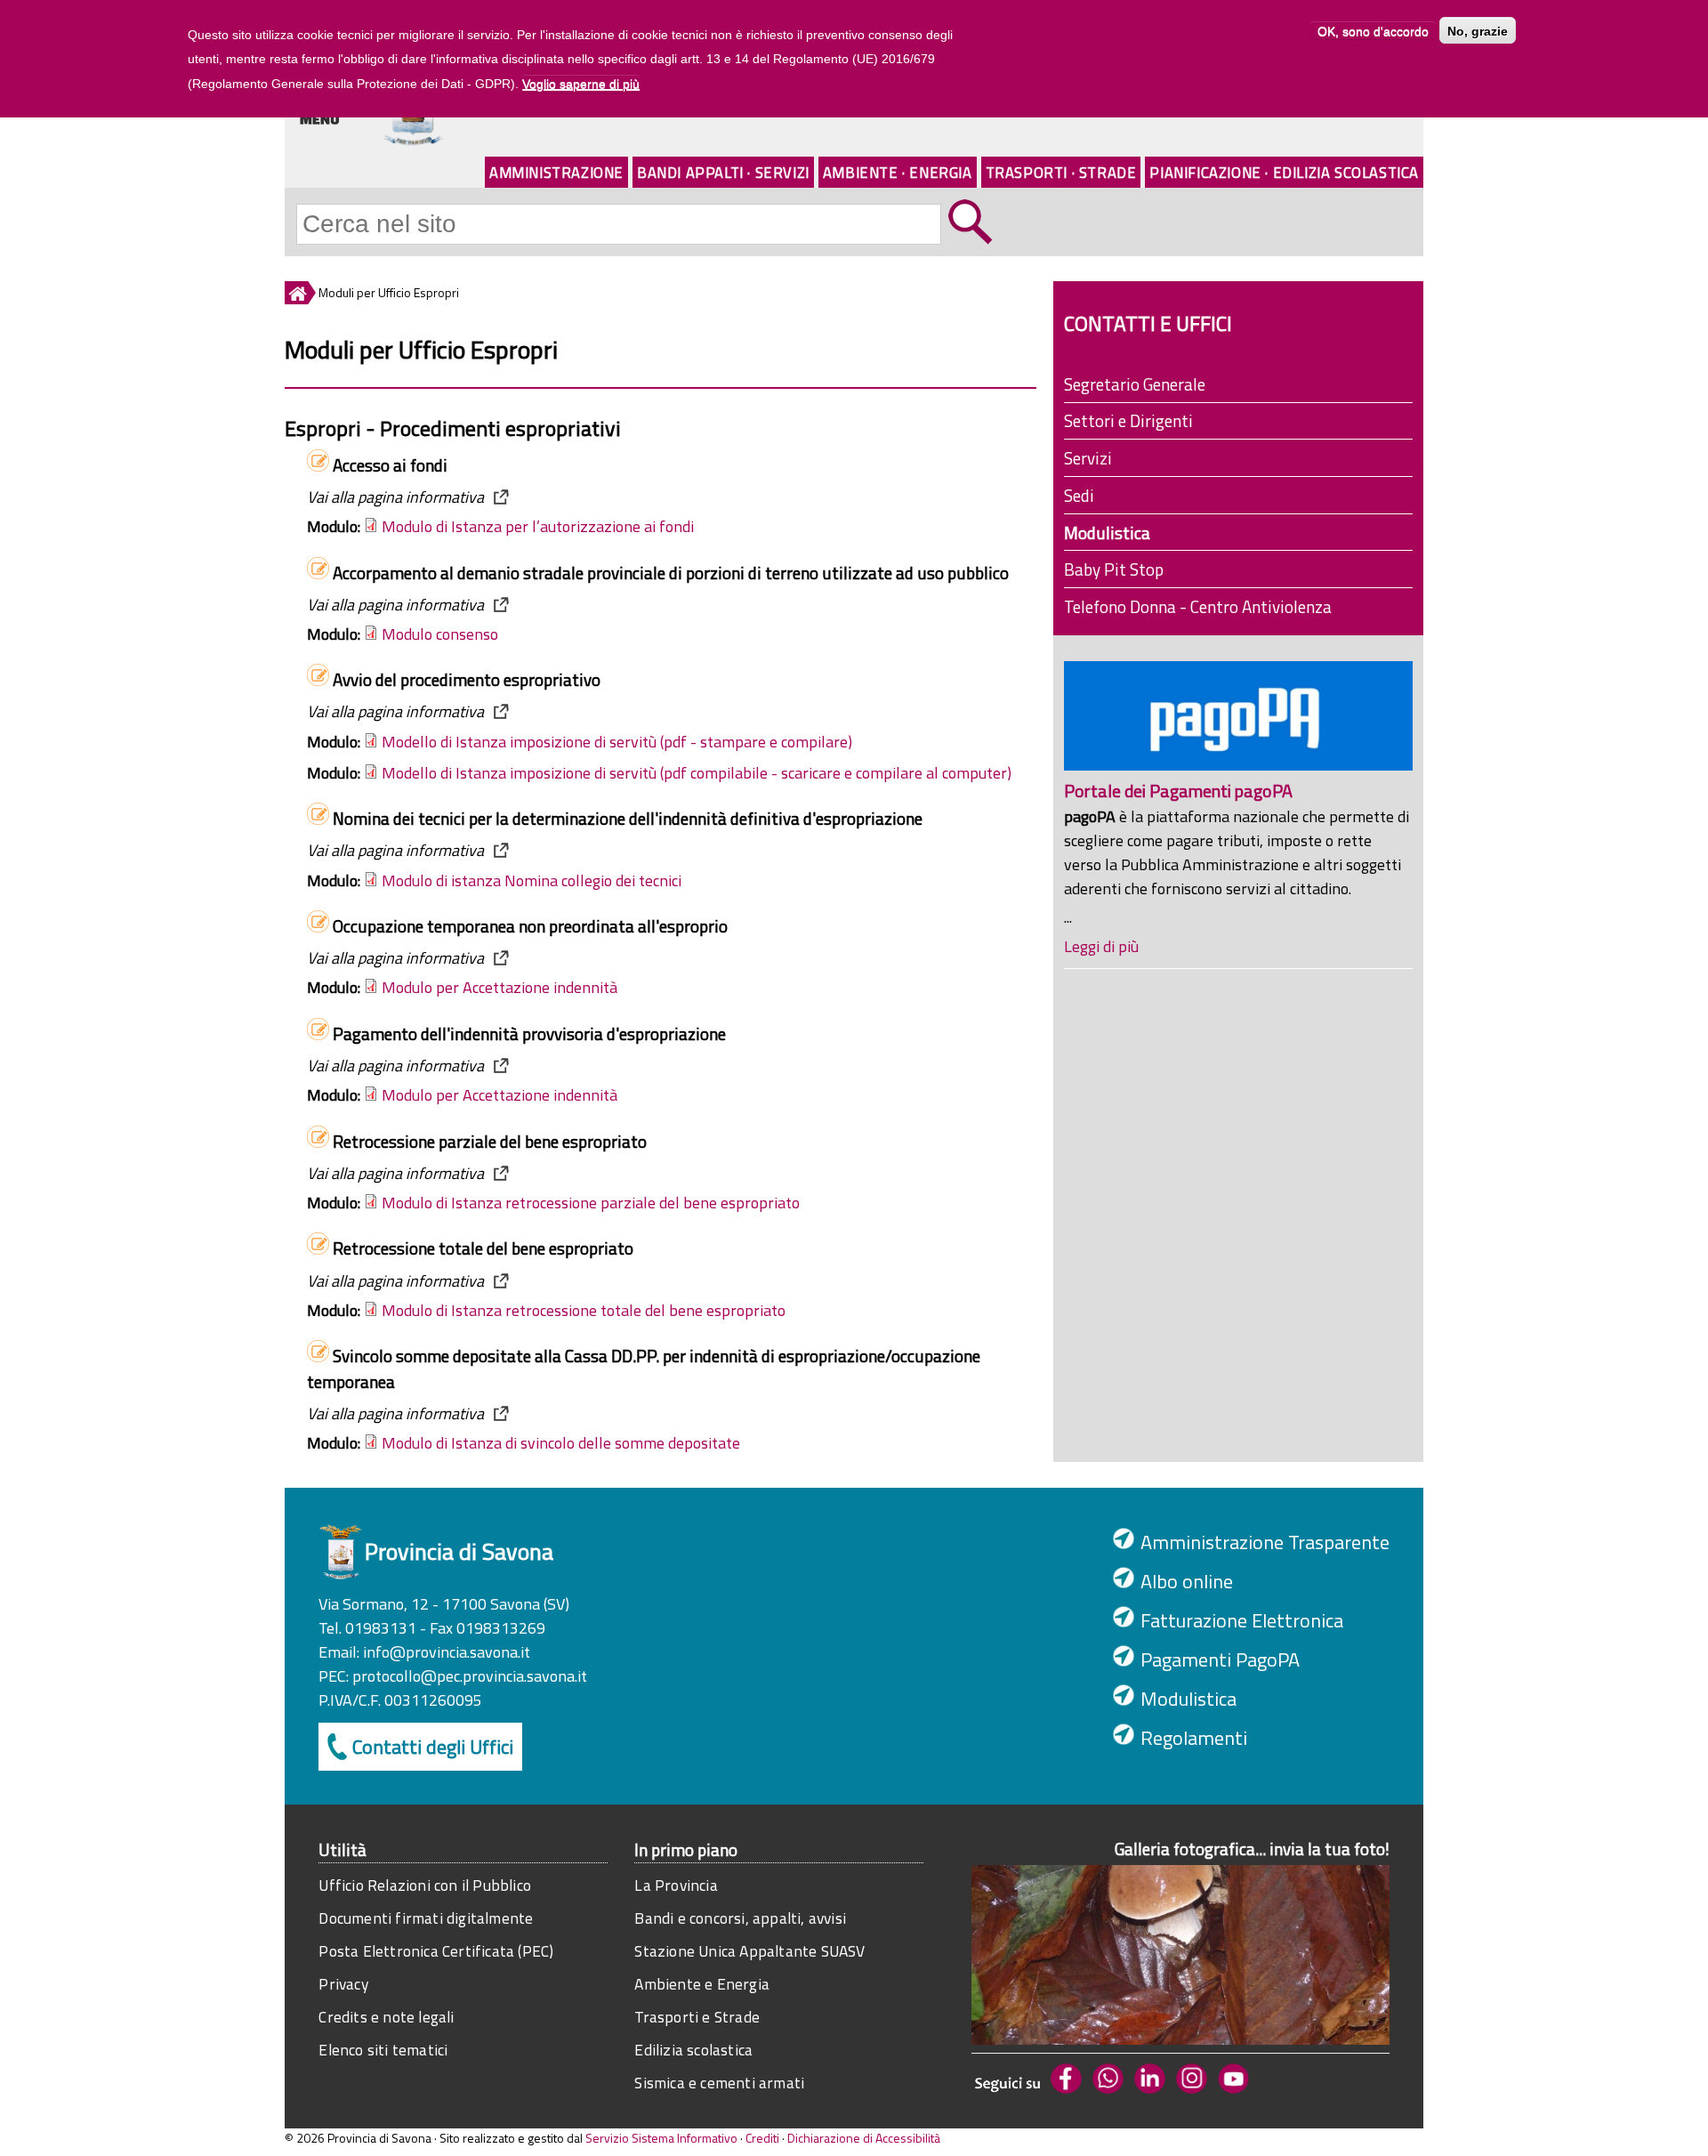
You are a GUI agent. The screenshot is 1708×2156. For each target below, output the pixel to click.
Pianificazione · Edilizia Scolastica (1284, 172)
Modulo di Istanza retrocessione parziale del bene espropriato (591, 1203)
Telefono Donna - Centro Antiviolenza (1198, 606)
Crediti (762, 2138)
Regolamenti (1194, 1738)
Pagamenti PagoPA (1220, 1659)
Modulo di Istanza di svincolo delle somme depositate (561, 1443)
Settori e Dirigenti (1128, 420)
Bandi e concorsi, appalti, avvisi (740, 1918)
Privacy (343, 1984)
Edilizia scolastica (693, 2050)
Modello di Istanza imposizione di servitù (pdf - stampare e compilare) (617, 742)
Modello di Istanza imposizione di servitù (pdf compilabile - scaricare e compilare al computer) (697, 773)
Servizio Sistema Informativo (661, 2138)
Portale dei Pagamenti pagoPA (1178, 791)
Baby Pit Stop (1114, 569)
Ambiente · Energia (898, 172)
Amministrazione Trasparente (1265, 1542)
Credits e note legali (386, 2017)
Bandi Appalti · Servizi (723, 172)
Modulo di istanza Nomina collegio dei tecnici (532, 880)
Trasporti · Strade (1061, 172)
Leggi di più (1101, 946)
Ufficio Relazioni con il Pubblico (425, 1885)
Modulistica (1107, 533)
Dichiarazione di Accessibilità (864, 2138)
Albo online (1187, 1581)
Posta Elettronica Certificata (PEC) (436, 1951)
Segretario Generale (1135, 384)
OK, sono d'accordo (1373, 30)
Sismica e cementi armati (719, 2083)
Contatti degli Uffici (433, 1747)
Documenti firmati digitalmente (426, 1918)
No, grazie (1478, 30)
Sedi (1079, 495)
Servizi (1088, 458)
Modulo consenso (440, 634)
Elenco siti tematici (383, 2050)
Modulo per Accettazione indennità (500, 987)
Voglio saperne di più (581, 84)
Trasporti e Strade (697, 2017)
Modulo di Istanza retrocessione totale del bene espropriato (584, 1310)
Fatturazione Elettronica (1242, 1620)
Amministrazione (556, 172)
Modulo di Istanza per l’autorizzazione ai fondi (538, 526)
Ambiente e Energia (702, 1984)
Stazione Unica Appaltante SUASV (749, 1951)
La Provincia (676, 1885)
